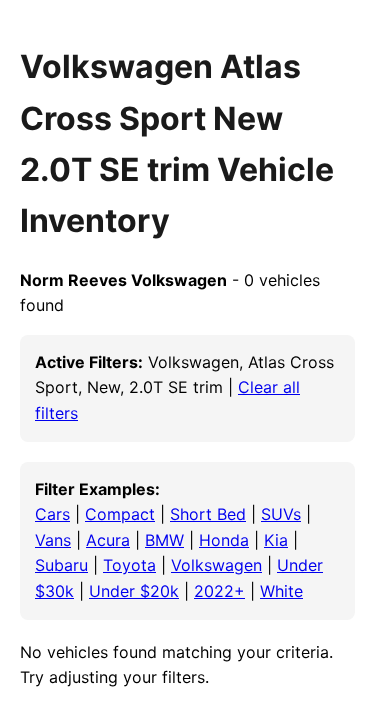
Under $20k (134, 591)
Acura (108, 540)
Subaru (61, 565)
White (281, 591)
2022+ (219, 591)
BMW (164, 540)
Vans (53, 540)
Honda (224, 540)
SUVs (281, 514)
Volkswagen (216, 565)
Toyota (129, 565)
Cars (52, 514)
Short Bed (208, 514)
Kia (276, 540)
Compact (120, 514)
